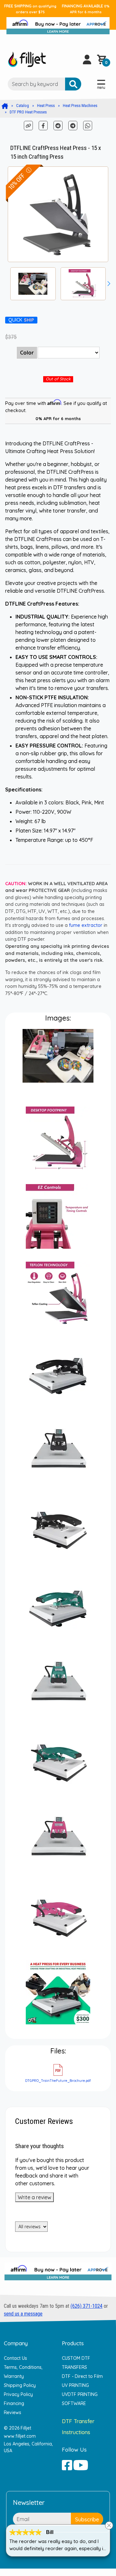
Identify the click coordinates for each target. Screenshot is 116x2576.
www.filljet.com (20, 2436)
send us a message (23, 2314)
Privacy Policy (18, 2394)
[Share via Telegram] (73, 125)
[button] (109, 284)
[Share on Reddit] (59, 125)
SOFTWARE (74, 2403)
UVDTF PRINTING (80, 2394)
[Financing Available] (58, 24)
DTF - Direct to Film (82, 2376)
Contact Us (15, 2358)
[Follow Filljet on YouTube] (81, 2465)
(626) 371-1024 (87, 2306)
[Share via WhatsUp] (88, 125)
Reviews (13, 2412)
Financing (14, 2403)
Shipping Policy (20, 2385)
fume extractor (86, 925)
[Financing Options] (58, 2274)
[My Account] (87, 59)
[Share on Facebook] (44, 125)
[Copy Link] (29, 125)
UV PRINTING (75, 2385)
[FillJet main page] (27, 59)
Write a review (34, 2197)
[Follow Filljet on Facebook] (67, 2465)
